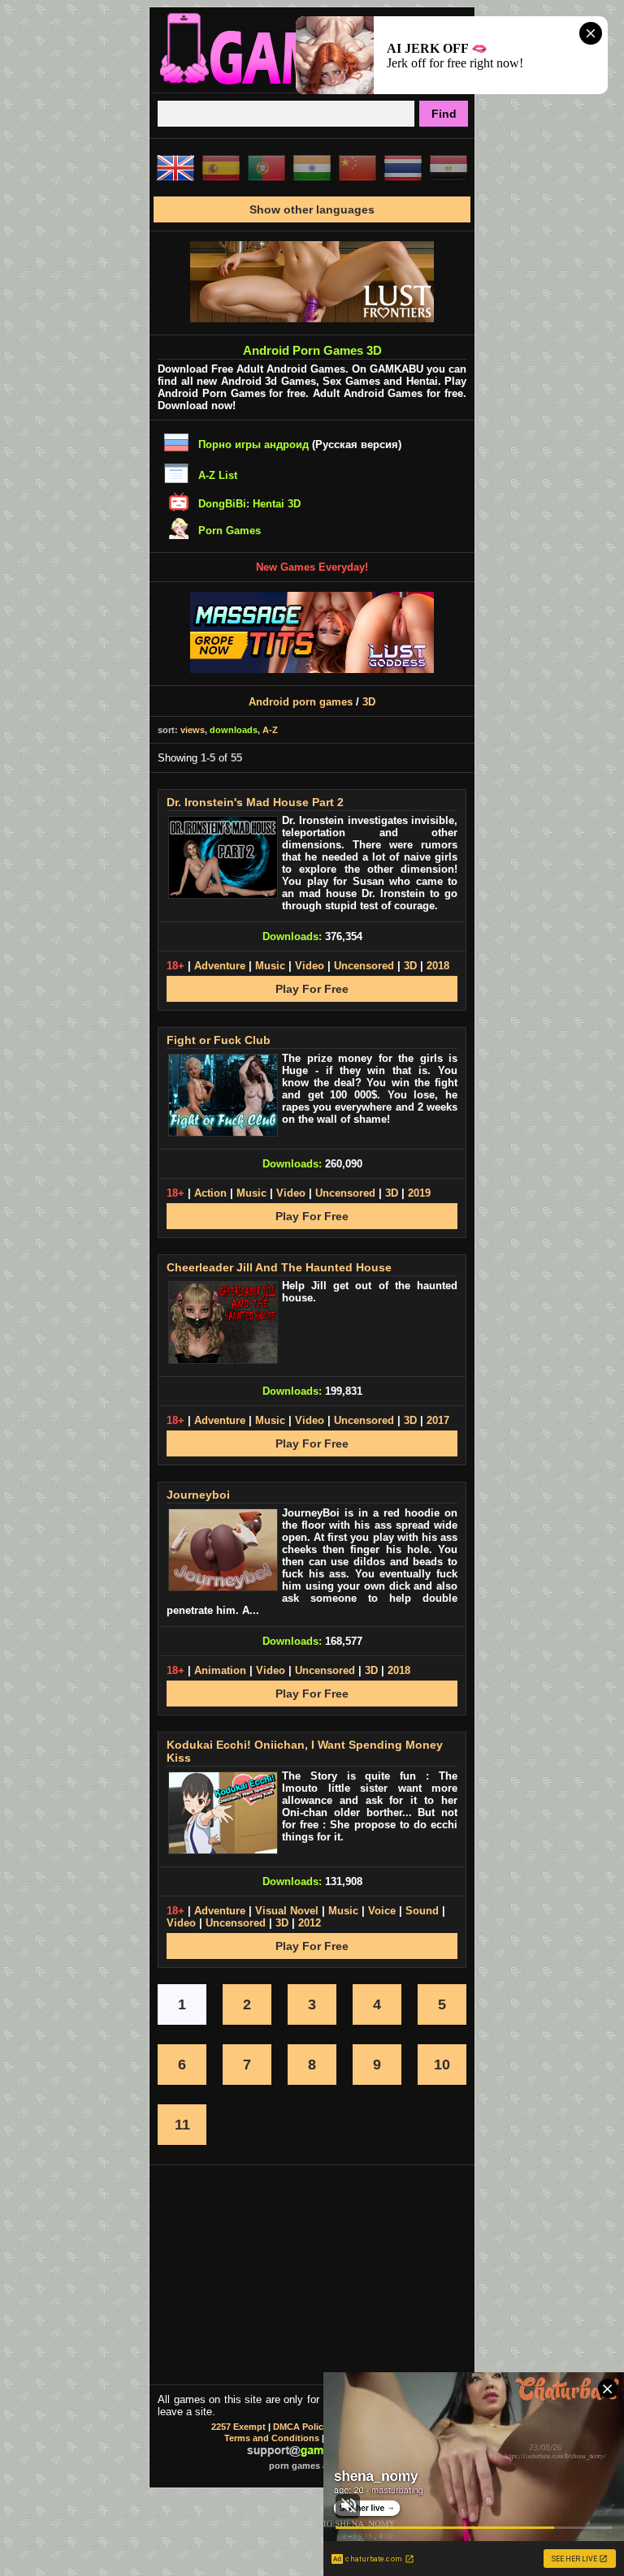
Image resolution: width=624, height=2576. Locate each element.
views (193, 730)
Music (270, 966)
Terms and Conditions (272, 2438)
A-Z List (218, 475)
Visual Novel (287, 1911)
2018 (438, 966)
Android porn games (301, 702)
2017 (438, 1420)
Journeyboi (198, 1495)
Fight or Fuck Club (219, 1040)
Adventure (220, 966)
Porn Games (230, 531)
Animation (220, 1670)
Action (210, 1193)
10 (442, 2065)
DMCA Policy (301, 2427)
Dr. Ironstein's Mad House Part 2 (255, 802)
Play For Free (312, 989)
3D (369, 702)
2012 (310, 1923)
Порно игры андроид (253, 444)
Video (310, 966)
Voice (382, 1911)
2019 (419, 1193)
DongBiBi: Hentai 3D (249, 504)
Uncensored (364, 966)
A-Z (270, 730)
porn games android (312, 2466)
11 (182, 2125)
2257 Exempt (238, 2427)
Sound (422, 1911)
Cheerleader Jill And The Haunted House (279, 1267)
